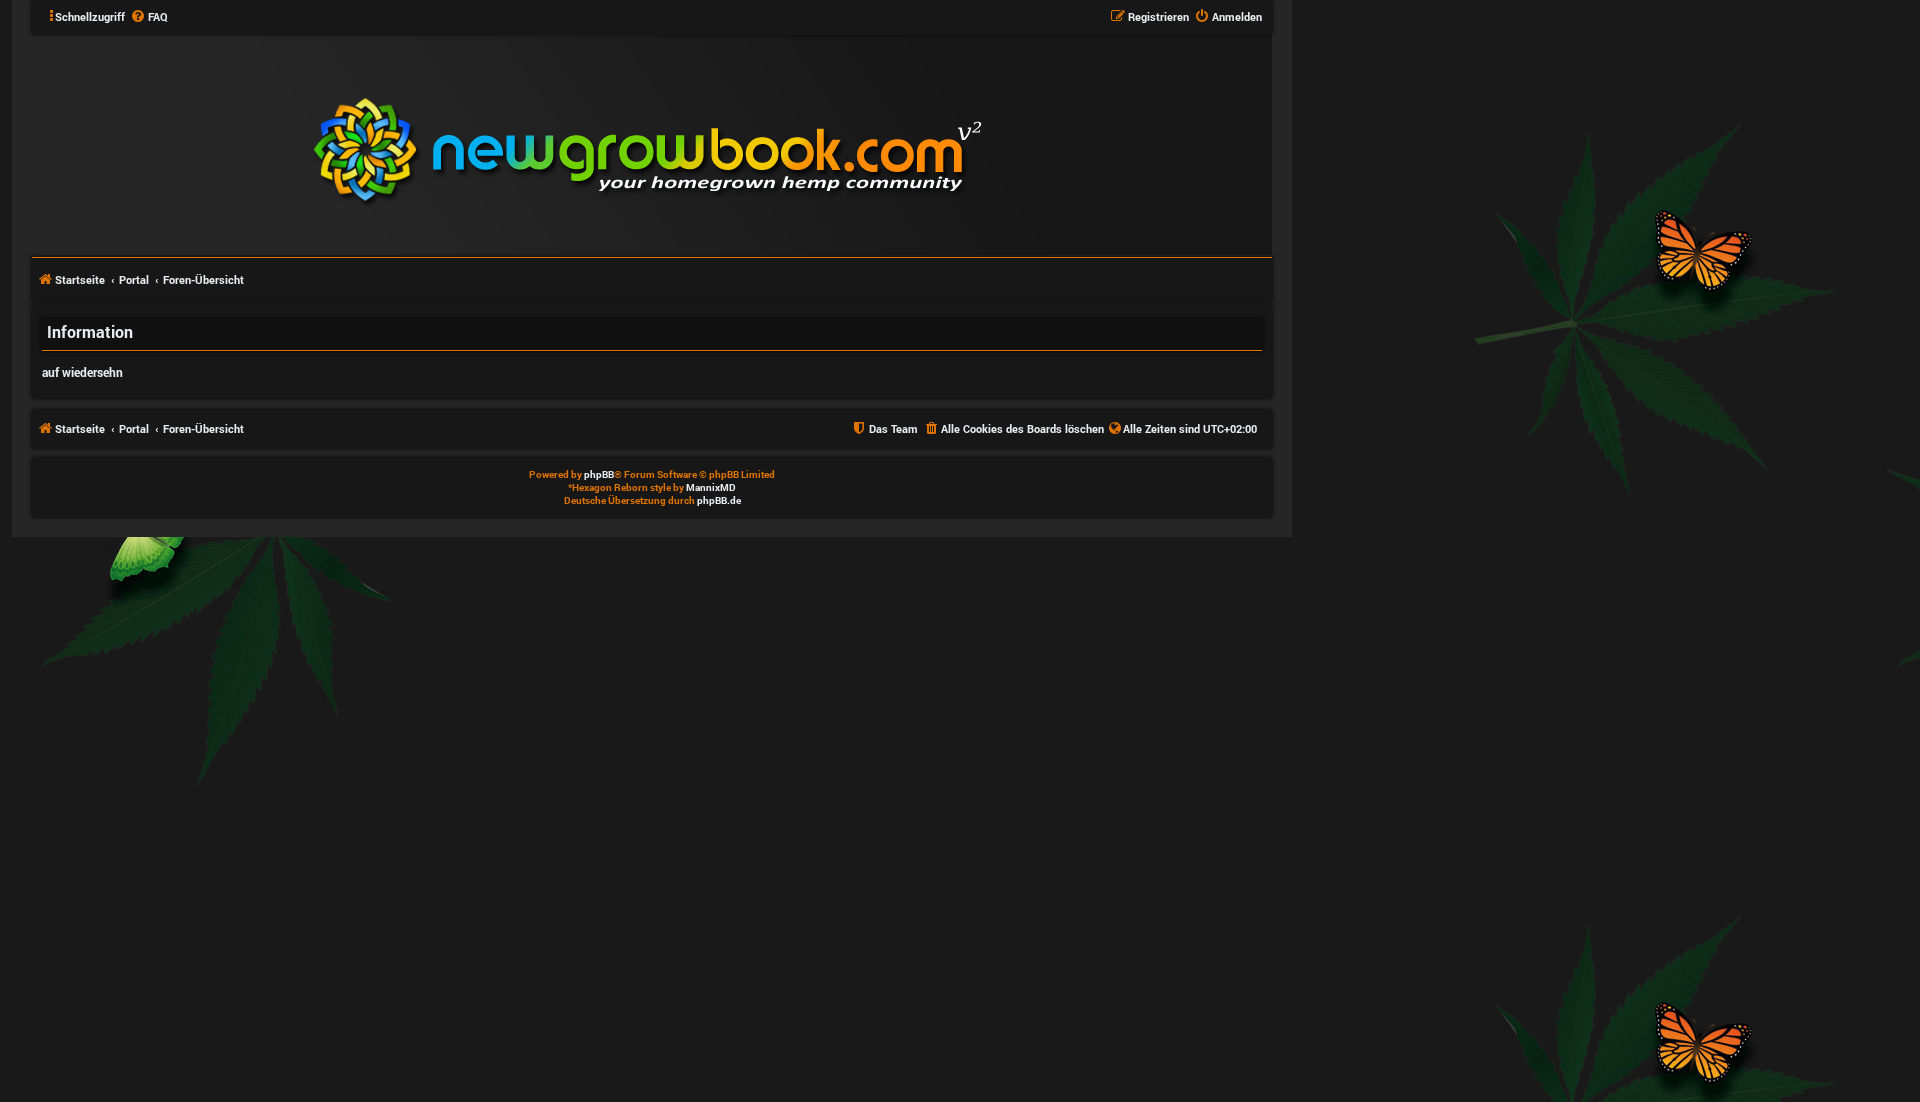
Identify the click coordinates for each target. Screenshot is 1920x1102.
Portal (134, 279)
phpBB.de (719, 500)
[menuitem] (149, 17)
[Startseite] (768, 144)
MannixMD (711, 487)
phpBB (599, 474)
